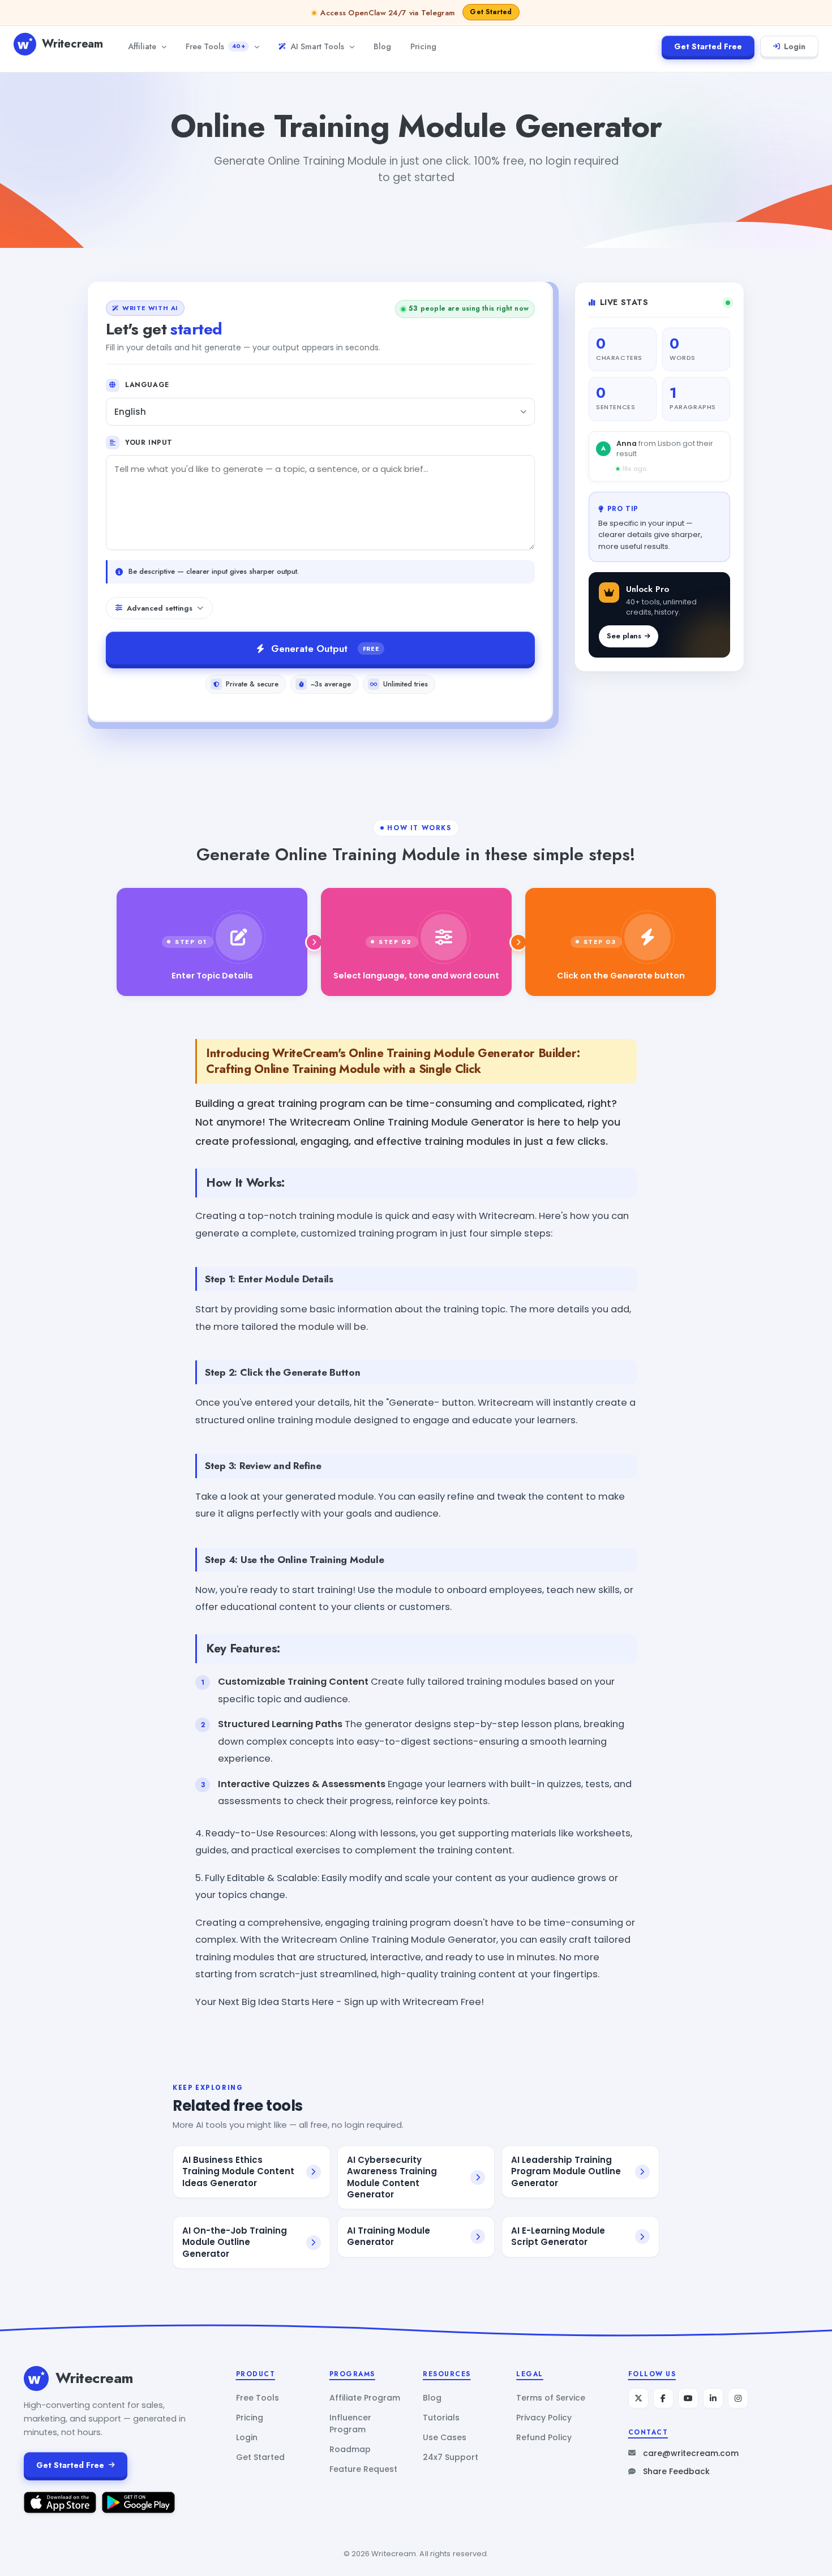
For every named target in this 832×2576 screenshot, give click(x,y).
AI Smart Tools (317, 46)
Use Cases (445, 2437)
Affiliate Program (365, 2398)
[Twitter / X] (638, 2398)
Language (147, 385)
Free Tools (215, 46)
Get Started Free (708, 46)
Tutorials (441, 2418)
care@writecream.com (691, 2453)
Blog (382, 46)
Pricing (423, 46)
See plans (624, 636)
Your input (149, 443)
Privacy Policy (544, 2418)
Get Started (260, 2457)
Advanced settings (160, 608)
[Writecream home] (36, 2378)
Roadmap (350, 2449)
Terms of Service (551, 2398)
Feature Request (363, 2469)
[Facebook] (663, 2398)
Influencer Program (350, 2423)
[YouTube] (688, 2398)
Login (795, 46)
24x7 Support (451, 2457)
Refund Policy (544, 2437)
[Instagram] (738, 2398)
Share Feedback (676, 2471)
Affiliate (142, 46)
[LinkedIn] (713, 2398)
